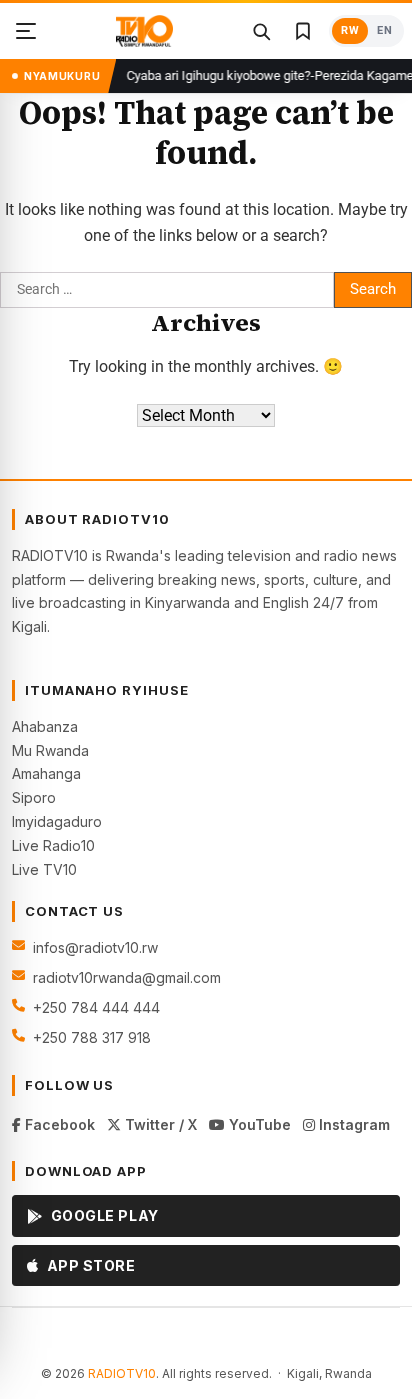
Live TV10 (44, 869)
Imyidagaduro (57, 821)
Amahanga (46, 773)
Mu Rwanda (50, 750)
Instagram (352, 1124)
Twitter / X (159, 1124)
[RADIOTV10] (144, 31)
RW (350, 30)
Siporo (34, 797)
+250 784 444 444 (96, 1007)
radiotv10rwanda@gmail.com (127, 977)
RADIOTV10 (122, 1373)
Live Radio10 (53, 845)
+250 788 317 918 (92, 1037)
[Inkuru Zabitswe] (303, 31)
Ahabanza (45, 726)
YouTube (258, 1124)
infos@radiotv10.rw (95, 947)
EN (384, 30)
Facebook (58, 1124)
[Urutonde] (26, 31)
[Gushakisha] (261, 31)
